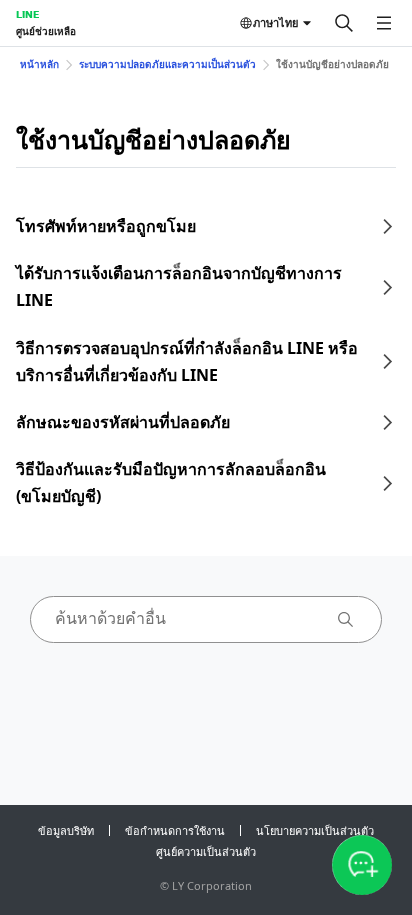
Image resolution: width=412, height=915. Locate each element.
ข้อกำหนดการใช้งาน (175, 830)
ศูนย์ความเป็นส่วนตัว (206, 851)
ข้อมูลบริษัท (66, 830)
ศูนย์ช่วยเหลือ (46, 31)
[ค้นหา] (344, 23)
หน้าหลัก (39, 64)
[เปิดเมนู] (384, 23)
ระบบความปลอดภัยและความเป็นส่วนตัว (167, 64)
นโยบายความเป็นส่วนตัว (315, 830)
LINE (27, 14)
